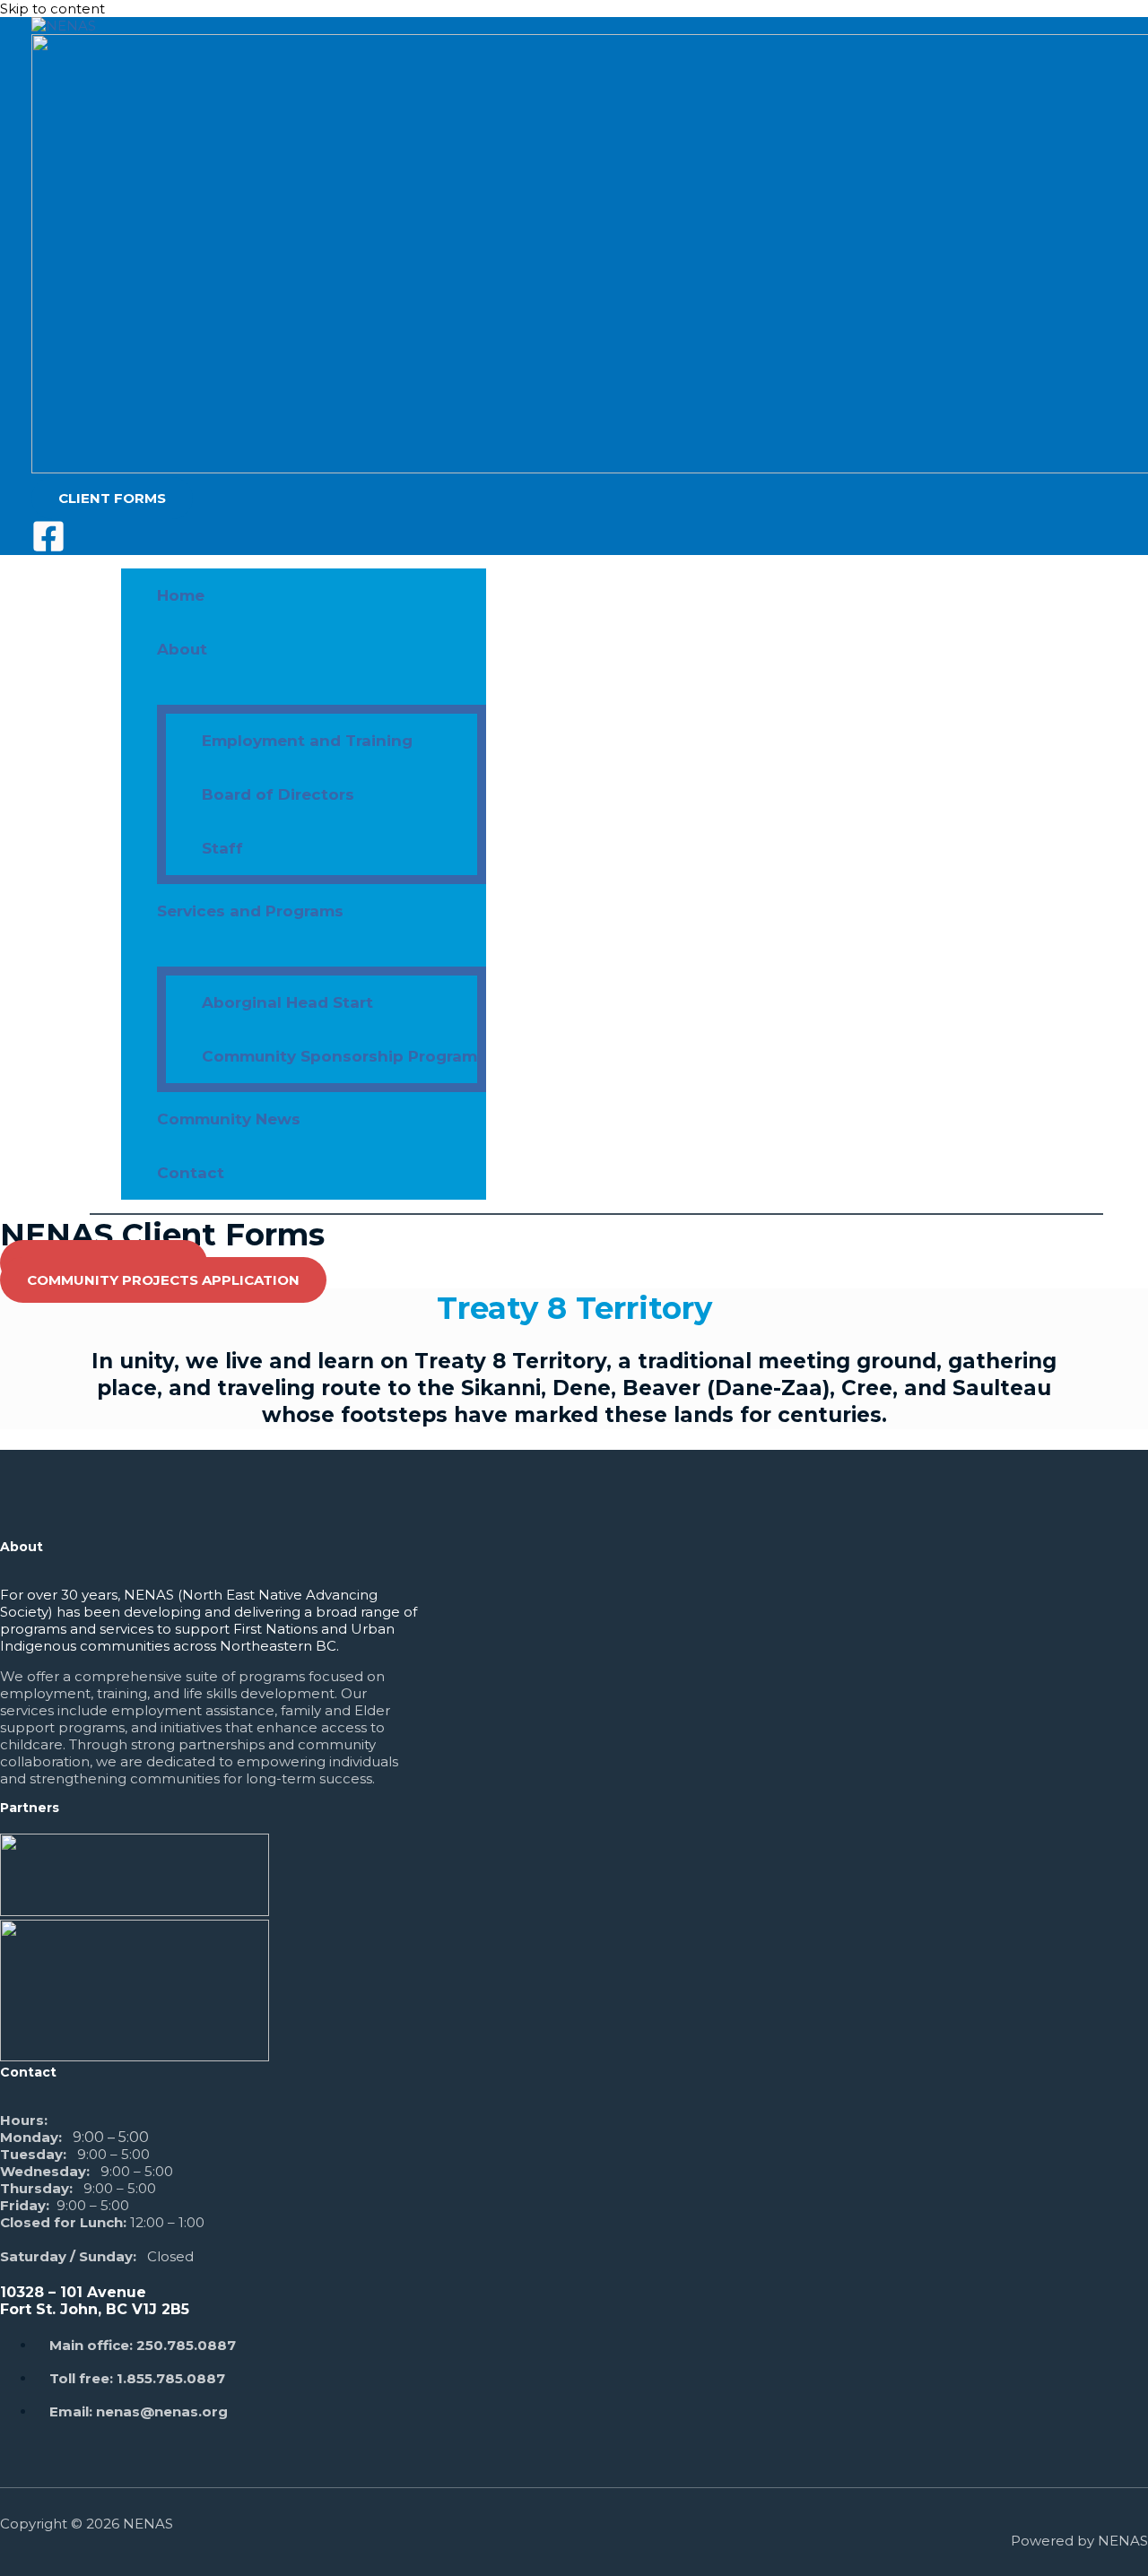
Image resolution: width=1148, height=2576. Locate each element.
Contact (191, 1173)
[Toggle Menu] (322, 690)
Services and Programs (250, 911)
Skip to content (52, 9)
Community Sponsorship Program (339, 1056)
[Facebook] (48, 548)
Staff (222, 848)
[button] (112, 498)
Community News (229, 1119)
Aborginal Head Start (287, 1002)
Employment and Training (307, 741)
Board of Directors (278, 794)
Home (181, 595)
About (182, 649)
